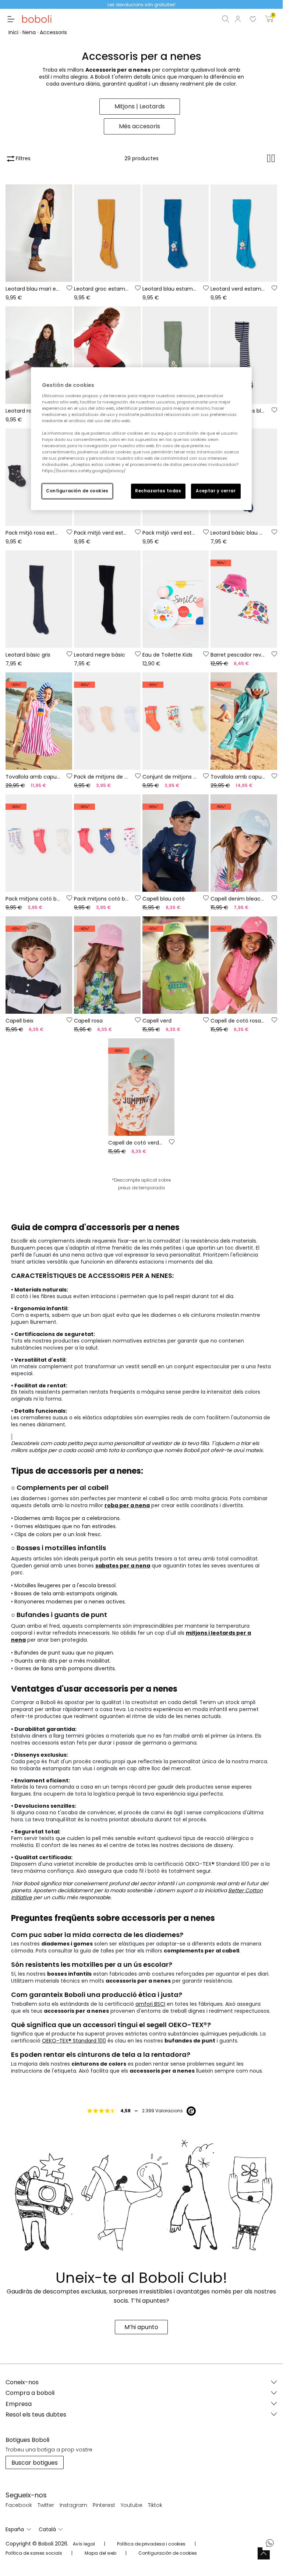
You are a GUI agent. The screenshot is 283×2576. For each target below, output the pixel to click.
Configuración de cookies (77, 491)
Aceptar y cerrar (216, 491)
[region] (141, 439)
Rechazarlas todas (158, 491)
